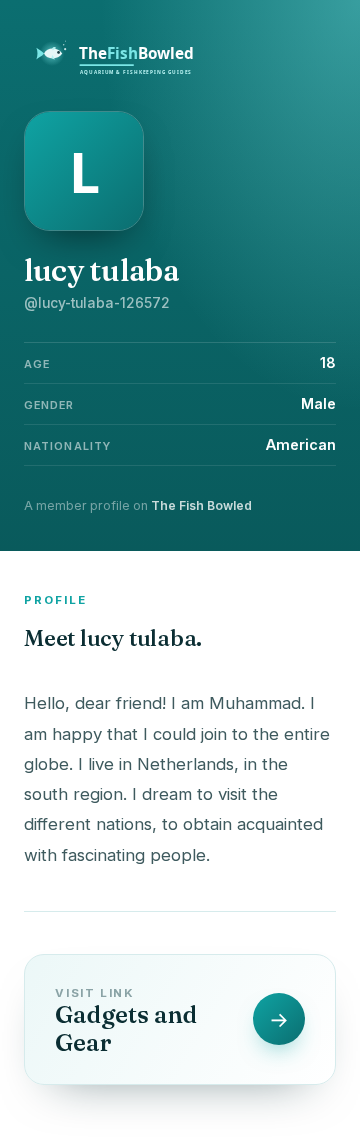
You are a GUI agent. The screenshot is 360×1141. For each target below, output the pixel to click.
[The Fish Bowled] (126, 72)
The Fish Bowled (201, 505)
